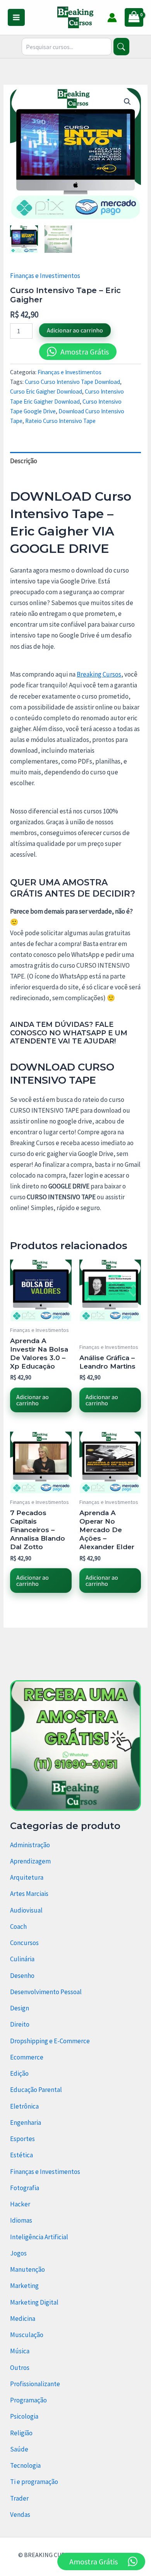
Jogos (18, 2253)
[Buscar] (121, 47)
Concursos (24, 1943)
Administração (30, 1845)
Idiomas (21, 2220)
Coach (18, 1926)
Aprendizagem (30, 1861)
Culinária (22, 1959)
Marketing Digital (34, 2302)
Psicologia (24, 2416)
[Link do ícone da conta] (112, 18)
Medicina (23, 2319)
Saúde (19, 2449)
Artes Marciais (29, 1894)
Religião (21, 2433)
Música (20, 2351)
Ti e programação (34, 2482)
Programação (28, 2400)
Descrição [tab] (24, 461)
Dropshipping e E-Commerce (50, 2041)
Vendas (20, 2515)
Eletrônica (24, 2106)
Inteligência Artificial (39, 2237)
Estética (21, 2155)
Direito (20, 2024)
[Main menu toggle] (16, 17)
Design (20, 2008)
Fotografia (25, 2188)
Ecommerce (27, 2057)
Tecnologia (25, 2465)
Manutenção (27, 2269)
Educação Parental (36, 2090)
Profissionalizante (35, 2384)
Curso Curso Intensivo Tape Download (72, 382)
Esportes (22, 2139)
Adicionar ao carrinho (75, 330)
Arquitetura (27, 1877)
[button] (127, 102)
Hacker (20, 2204)
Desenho (22, 1976)
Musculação (27, 2335)
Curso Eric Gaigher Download (46, 391)
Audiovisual (26, 1910)
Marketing (24, 2286)
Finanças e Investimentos (45, 276)
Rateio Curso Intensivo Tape (60, 421)
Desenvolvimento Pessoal (46, 1992)
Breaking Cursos (99, 674)
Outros (20, 2368)
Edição (19, 2073)
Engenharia (26, 2123)
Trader (19, 2498)
